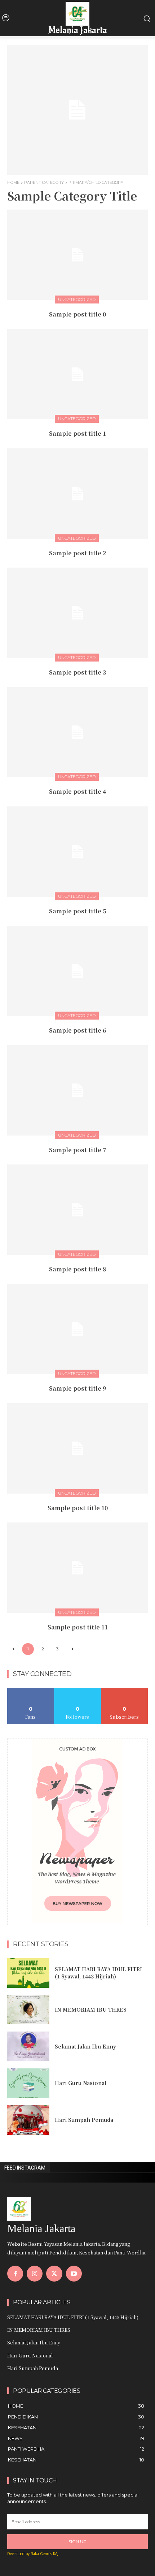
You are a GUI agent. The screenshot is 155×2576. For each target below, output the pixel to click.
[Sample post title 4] (77, 732)
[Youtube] (74, 2274)
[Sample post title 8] (77, 1210)
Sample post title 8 (77, 1269)
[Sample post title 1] (77, 374)
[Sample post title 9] (77, 1329)
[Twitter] (54, 2274)
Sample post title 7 (77, 1150)
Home (13, 182)
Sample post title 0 (77, 314)
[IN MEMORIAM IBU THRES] (28, 2010)
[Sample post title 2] (77, 494)
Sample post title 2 (77, 553)
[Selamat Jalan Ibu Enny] (28, 2046)
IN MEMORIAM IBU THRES (91, 2009)
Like (31, 1691)
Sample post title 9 (77, 1388)
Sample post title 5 (77, 911)
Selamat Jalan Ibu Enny (85, 2046)
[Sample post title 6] (77, 971)
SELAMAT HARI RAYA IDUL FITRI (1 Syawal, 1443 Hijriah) (98, 1973)
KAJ (56, 2554)
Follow (78, 1691)
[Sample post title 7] (77, 1090)
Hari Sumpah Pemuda (84, 2120)
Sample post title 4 (77, 791)
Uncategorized (77, 299)
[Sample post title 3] (77, 613)
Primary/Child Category (96, 182)
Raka (35, 2554)
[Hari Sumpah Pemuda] (28, 2120)
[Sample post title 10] (77, 1448)
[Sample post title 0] (77, 255)
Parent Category (44, 182)
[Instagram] (35, 2274)
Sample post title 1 (77, 433)
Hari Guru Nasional (81, 2083)
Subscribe (124, 1691)
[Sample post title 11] (77, 1568)
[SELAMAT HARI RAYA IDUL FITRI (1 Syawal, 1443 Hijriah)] (28, 1973)
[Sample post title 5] (77, 852)
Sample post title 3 (77, 672)
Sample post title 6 (77, 1030)
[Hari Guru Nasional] (28, 2083)
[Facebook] (15, 2274)
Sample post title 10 (78, 1508)
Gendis (46, 2554)
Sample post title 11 (78, 1627)
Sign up (77, 2541)
